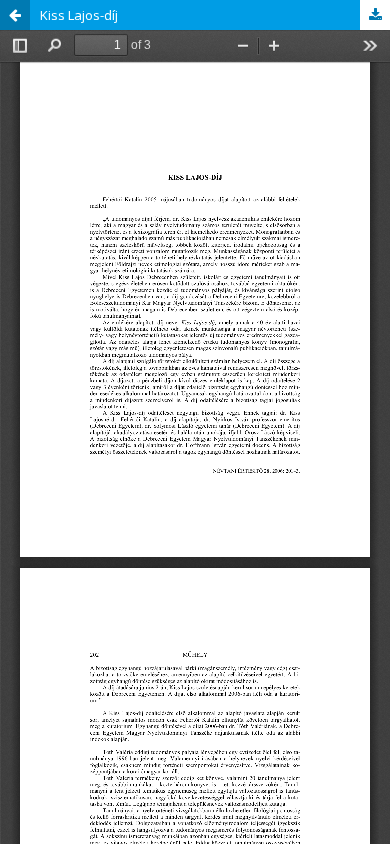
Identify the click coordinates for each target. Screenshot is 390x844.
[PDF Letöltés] (375, 15)
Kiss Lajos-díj (79, 15)
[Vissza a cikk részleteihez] (15, 15)
